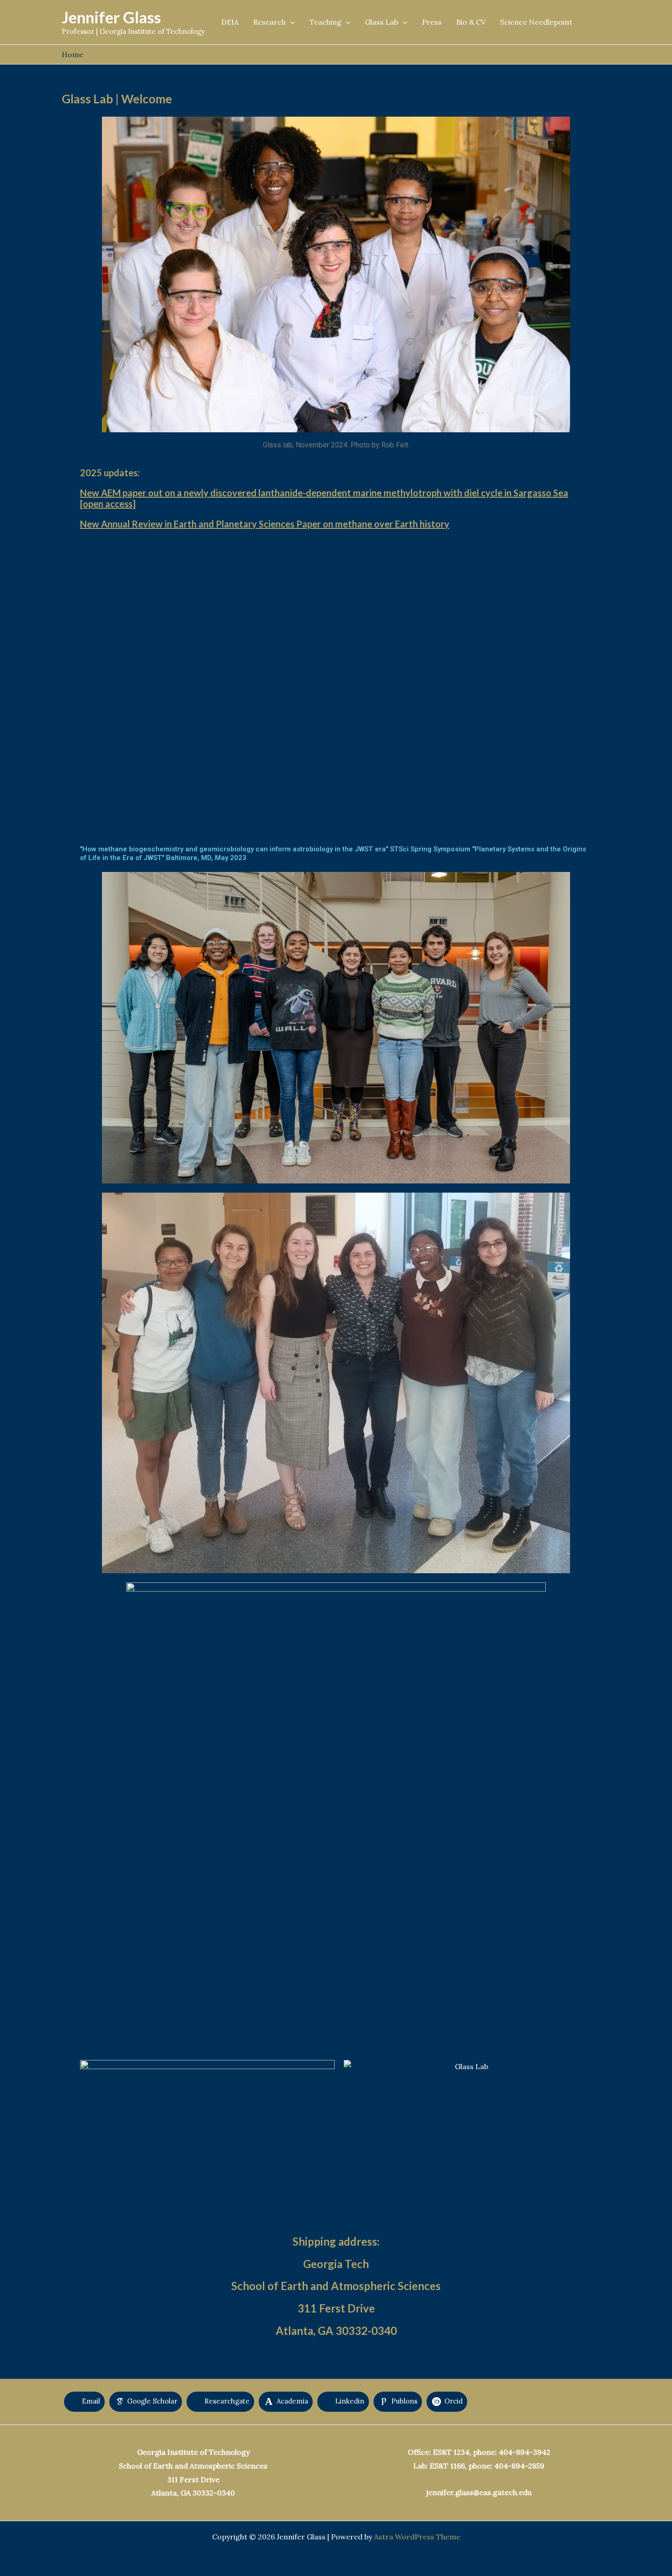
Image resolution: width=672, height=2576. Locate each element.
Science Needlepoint (536, 22)
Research (269, 22)
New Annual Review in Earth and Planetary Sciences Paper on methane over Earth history (265, 524)
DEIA (230, 22)
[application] (290, 22)
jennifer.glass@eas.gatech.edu (479, 2492)
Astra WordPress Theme (417, 2537)
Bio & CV (471, 22)
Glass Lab (381, 22)
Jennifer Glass (111, 17)
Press (432, 22)
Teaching (325, 22)
